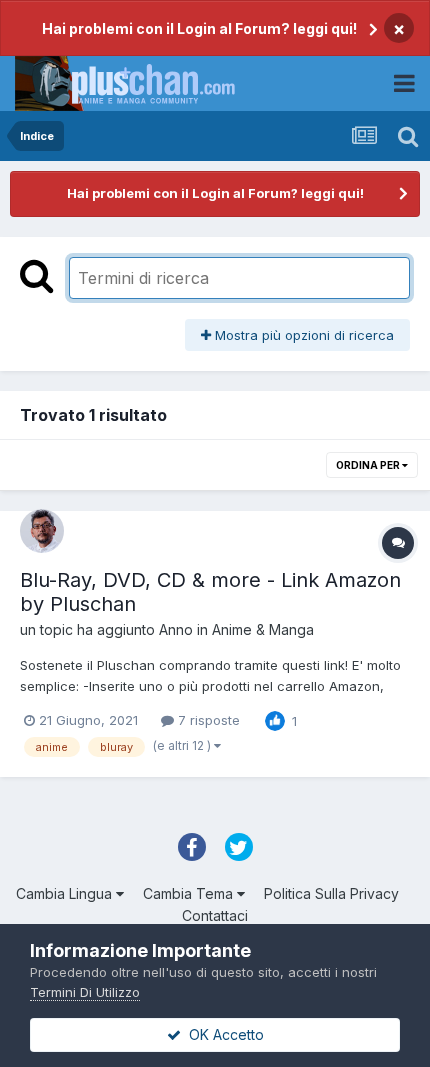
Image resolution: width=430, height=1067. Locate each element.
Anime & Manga (263, 629)
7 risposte (207, 720)
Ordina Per (369, 465)
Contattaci (215, 915)
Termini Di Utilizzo (85, 992)
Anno (176, 629)
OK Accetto (222, 1034)
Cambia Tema (190, 893)
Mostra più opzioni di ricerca (302, 335)
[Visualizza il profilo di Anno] (42, 531)
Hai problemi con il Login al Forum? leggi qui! (199, 28)
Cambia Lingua (66, 893)
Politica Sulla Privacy (331, 893)
